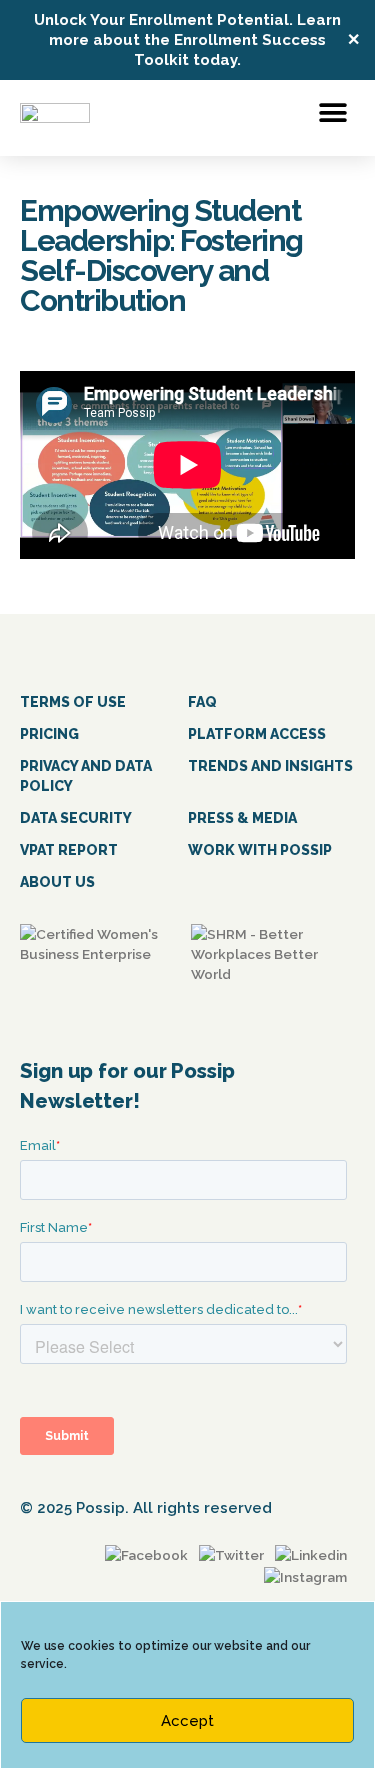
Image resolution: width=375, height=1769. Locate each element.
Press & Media (242, 818)
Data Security (76, 818)
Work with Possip (260, 850)
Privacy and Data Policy (86, 776)
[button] (332, 112)
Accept (187, 1721)
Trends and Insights (270, 766)
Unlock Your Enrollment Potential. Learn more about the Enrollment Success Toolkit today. (187, 40)
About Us (57, 882)
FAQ (202, 702)
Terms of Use (73, 702)
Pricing (49, 734)
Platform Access (257, 734)
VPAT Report (69, 850)
